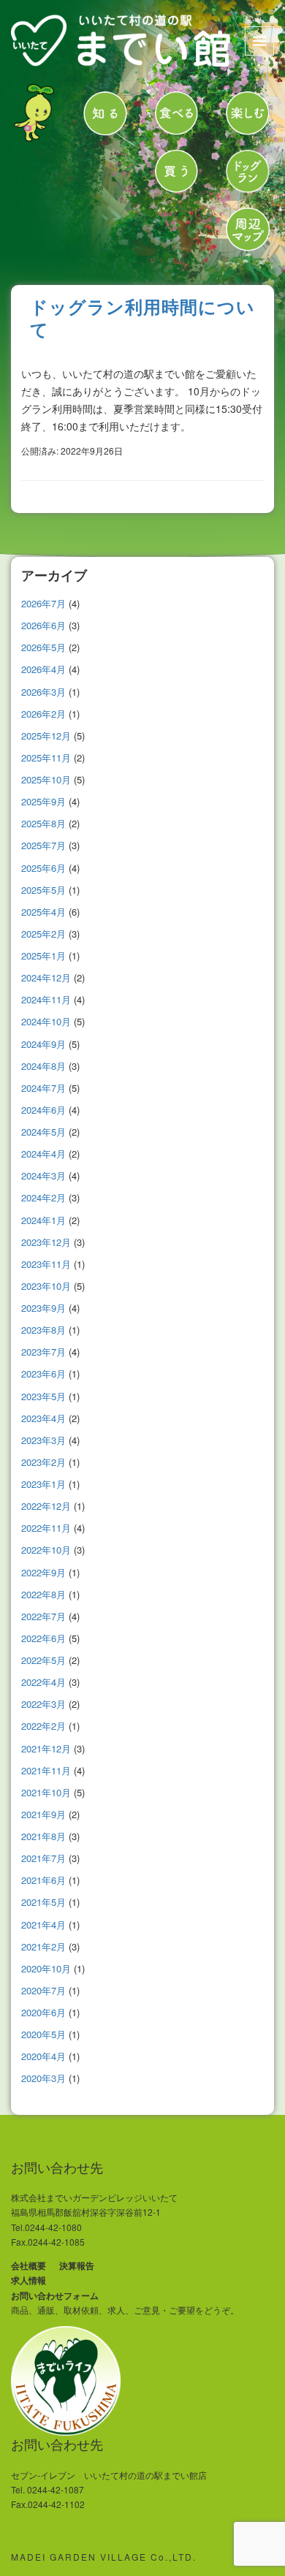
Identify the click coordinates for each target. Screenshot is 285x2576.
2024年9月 (43, 1044)
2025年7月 (43, 845)
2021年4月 (43, 1925)
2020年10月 (46, 1968)
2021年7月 (43, 1858)
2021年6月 (43, 1880)
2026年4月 (43, 669)
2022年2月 (43, 1726)
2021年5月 (43, 1902)
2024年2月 (43, 1197)
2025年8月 (43, 823)
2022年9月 (43, 1572)
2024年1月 (43, 1220)
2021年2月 (43, 1946)
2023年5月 (43, 1396)
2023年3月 (43, 1440)
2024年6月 (43, 1110)
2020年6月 (43, 2012)
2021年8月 (43, 1836)
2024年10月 (46, 1021)
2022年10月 (46, 1550)
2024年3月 (43, 1175)
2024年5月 (43, 1132)
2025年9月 (43, 801)
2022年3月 (43, 1704)
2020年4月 (43, 2056)
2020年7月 (43, 1990)
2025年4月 (43, 912)
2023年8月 (43, 1330)
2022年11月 (46, 1528)
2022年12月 (46, 1506)
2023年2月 (43, 1462)
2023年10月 (46, 1286)
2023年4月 (43, 1418)
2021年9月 (43, 1814)
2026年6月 (43, 625)
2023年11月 (46, 1264)
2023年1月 (43, 1484)
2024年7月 (43, 1088)
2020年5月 (43, 2034)
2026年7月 (43, 603)
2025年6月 (43, 868)
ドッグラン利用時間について (142, 318)
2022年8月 (43, 1594)
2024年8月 (43, 1066)
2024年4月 (43, 1154)
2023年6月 (43, 1374)
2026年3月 (43, 692)
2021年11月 (46, 1770)
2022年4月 (43, 1682)
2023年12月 (46, 1242)
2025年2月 (43, 934)
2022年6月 (43, 1638)
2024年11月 (46, 999)
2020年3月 (43, 2078)
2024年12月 (46, 977)
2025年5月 (43, 890)
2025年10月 (46, 779)
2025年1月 (43, 955)
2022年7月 (43, 1616)
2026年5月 (43, 647)
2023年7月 (43, 1352)
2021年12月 (46, 1748)
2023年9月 (43, 1308)
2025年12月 (46, 736)
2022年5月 (43, 1660)
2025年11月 (46, 757)
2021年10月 (46, 1792)
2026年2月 (43, 714)
